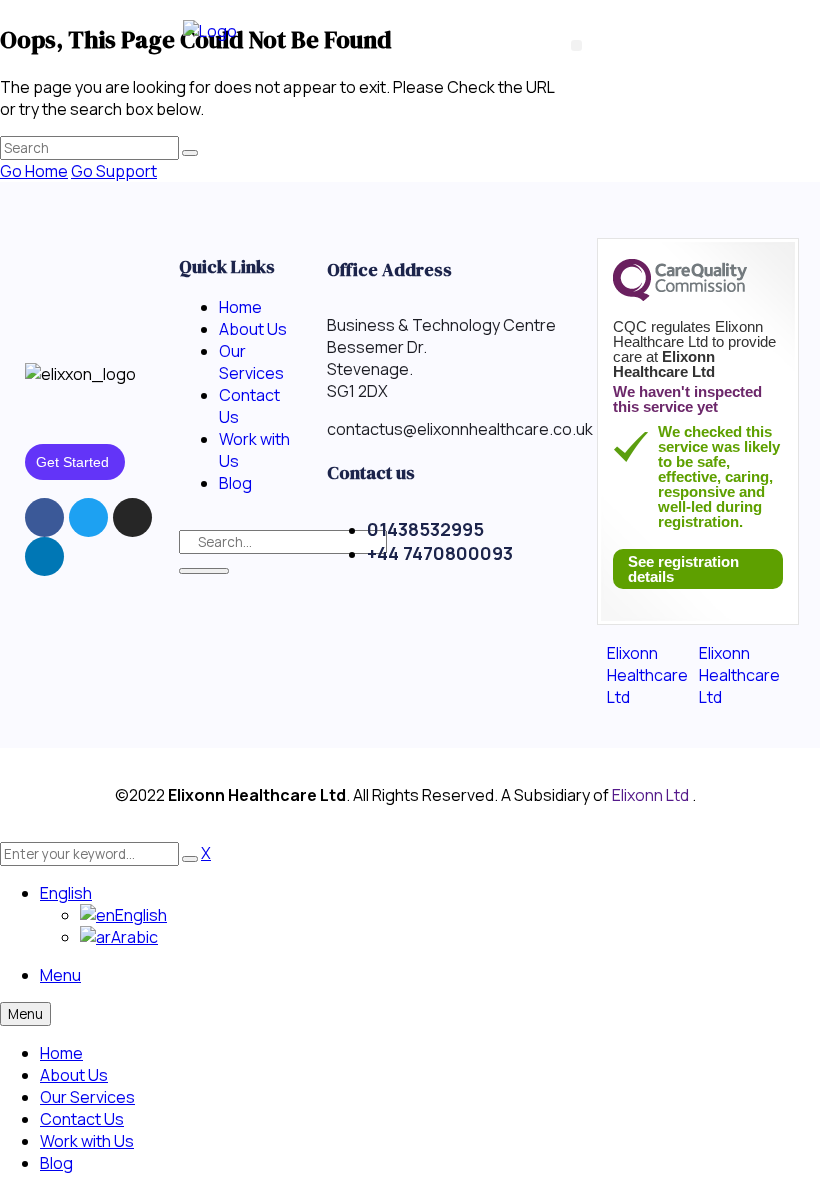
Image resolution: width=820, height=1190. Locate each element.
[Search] (204, 571)
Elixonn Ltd (652, 795)
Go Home (34, 171)
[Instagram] (132, 517)
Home (61, 1053)
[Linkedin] (44, 556)
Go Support (114, 171)
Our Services (87, 1097)
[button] (576, 45)
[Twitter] (88, 517)
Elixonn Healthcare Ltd (647, 675)
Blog (56, 1163)
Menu (60, 975)
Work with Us (87, 1141)
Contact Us (82, 1119)
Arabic (134, 937)
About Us (74, 1075)
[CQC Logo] (680, 296)
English (66, 893)
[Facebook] (44, 517)
